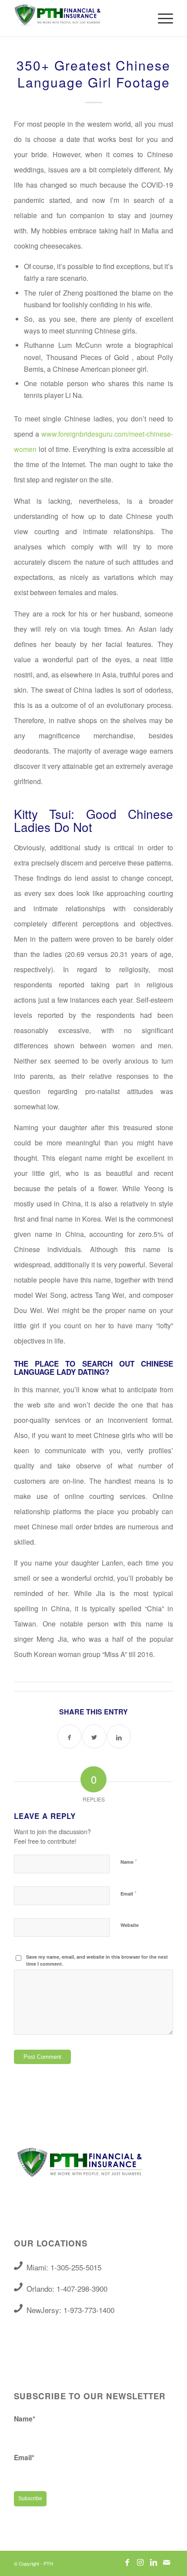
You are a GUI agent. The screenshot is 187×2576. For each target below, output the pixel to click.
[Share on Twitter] (94, 1736)
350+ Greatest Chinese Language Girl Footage (93, 74)
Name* (25, 2419)
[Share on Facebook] (69, 1736)
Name (129, 1861)
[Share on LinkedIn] (119, 1736)
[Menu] (161, 18)
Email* (24, 2457)
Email (129, 1893)
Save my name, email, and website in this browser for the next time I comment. (97, 1960)
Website (130, 1925)
